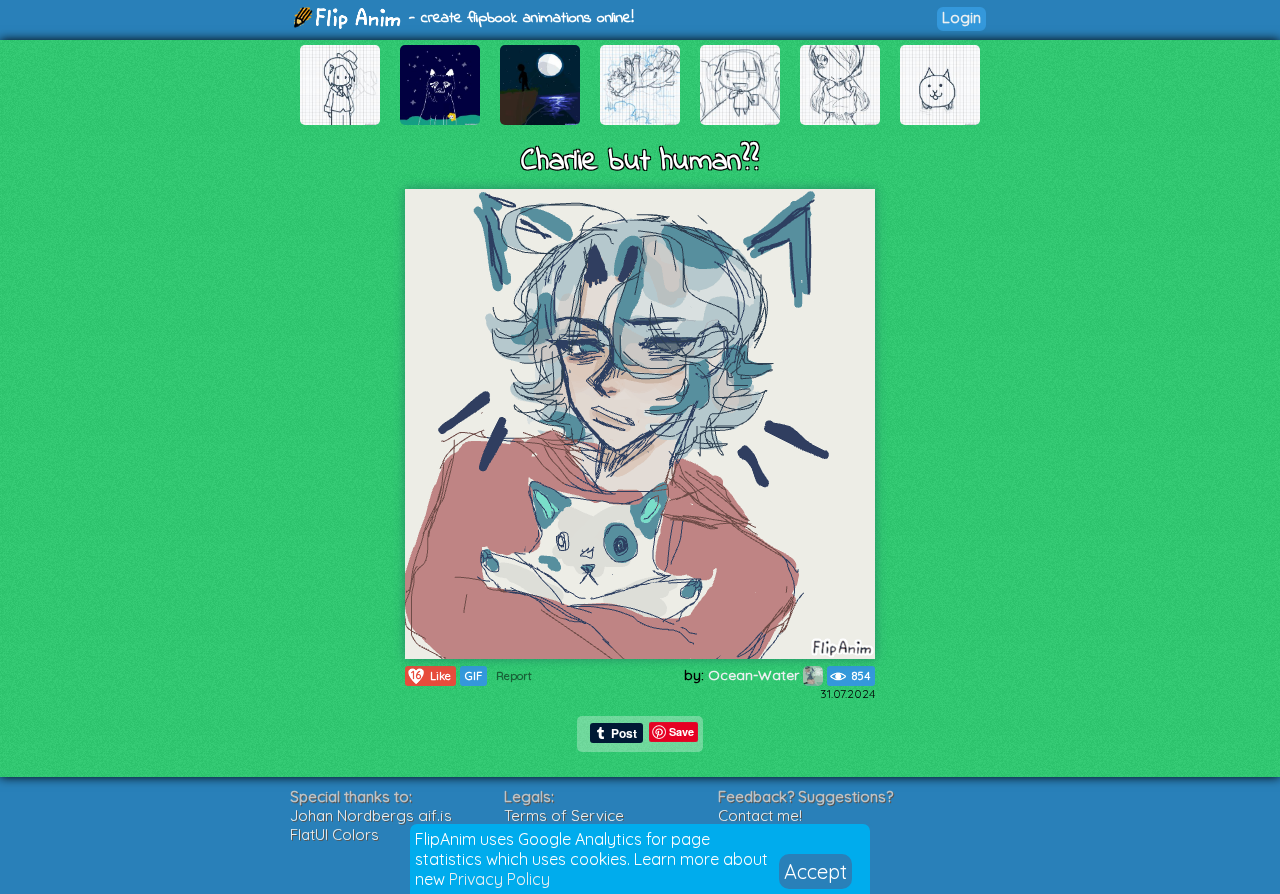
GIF (473, 676)
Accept (815, 871)
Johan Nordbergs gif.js (371, 815)
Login (961, 17)
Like (431, 675)
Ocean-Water (755, 675)
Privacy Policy (499, 879)
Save (681, 731)
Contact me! (760, 815)
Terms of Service (564, 815)
